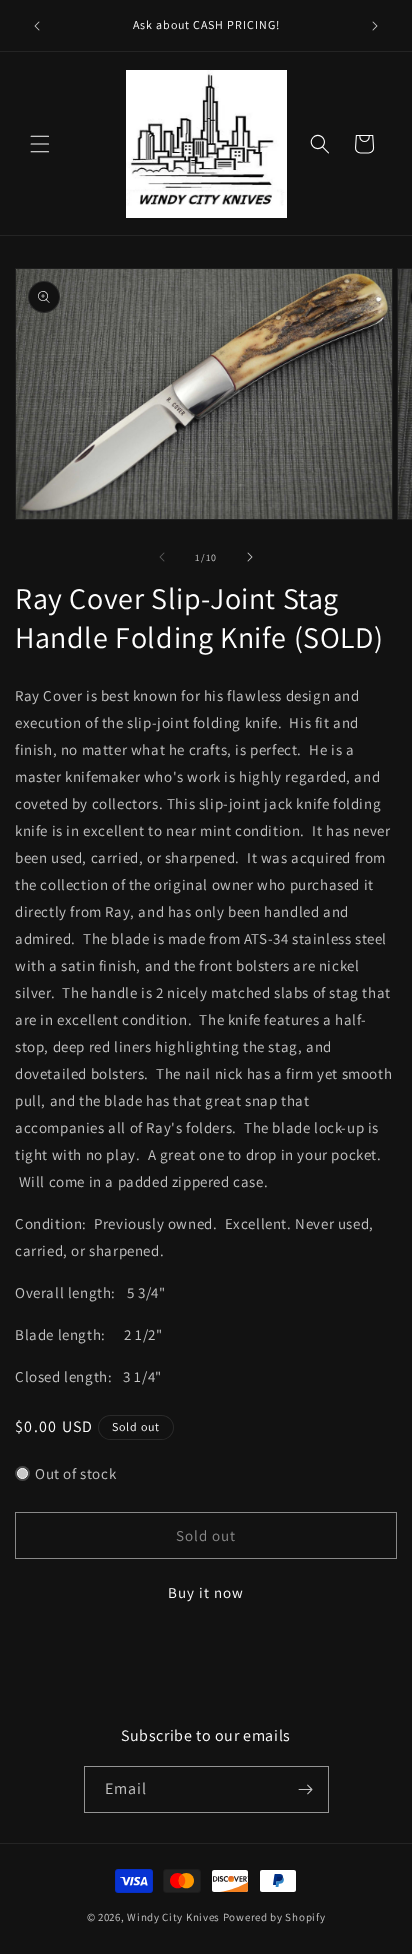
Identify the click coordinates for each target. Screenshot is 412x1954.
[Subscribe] (306, 1789)
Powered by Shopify (274, 1917)
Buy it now (206, 1592)
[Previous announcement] (37, 26)
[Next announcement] (375, 26)
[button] (40, 144)
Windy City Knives (173, 1917)
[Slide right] (250, 557)
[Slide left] (162, 557)
